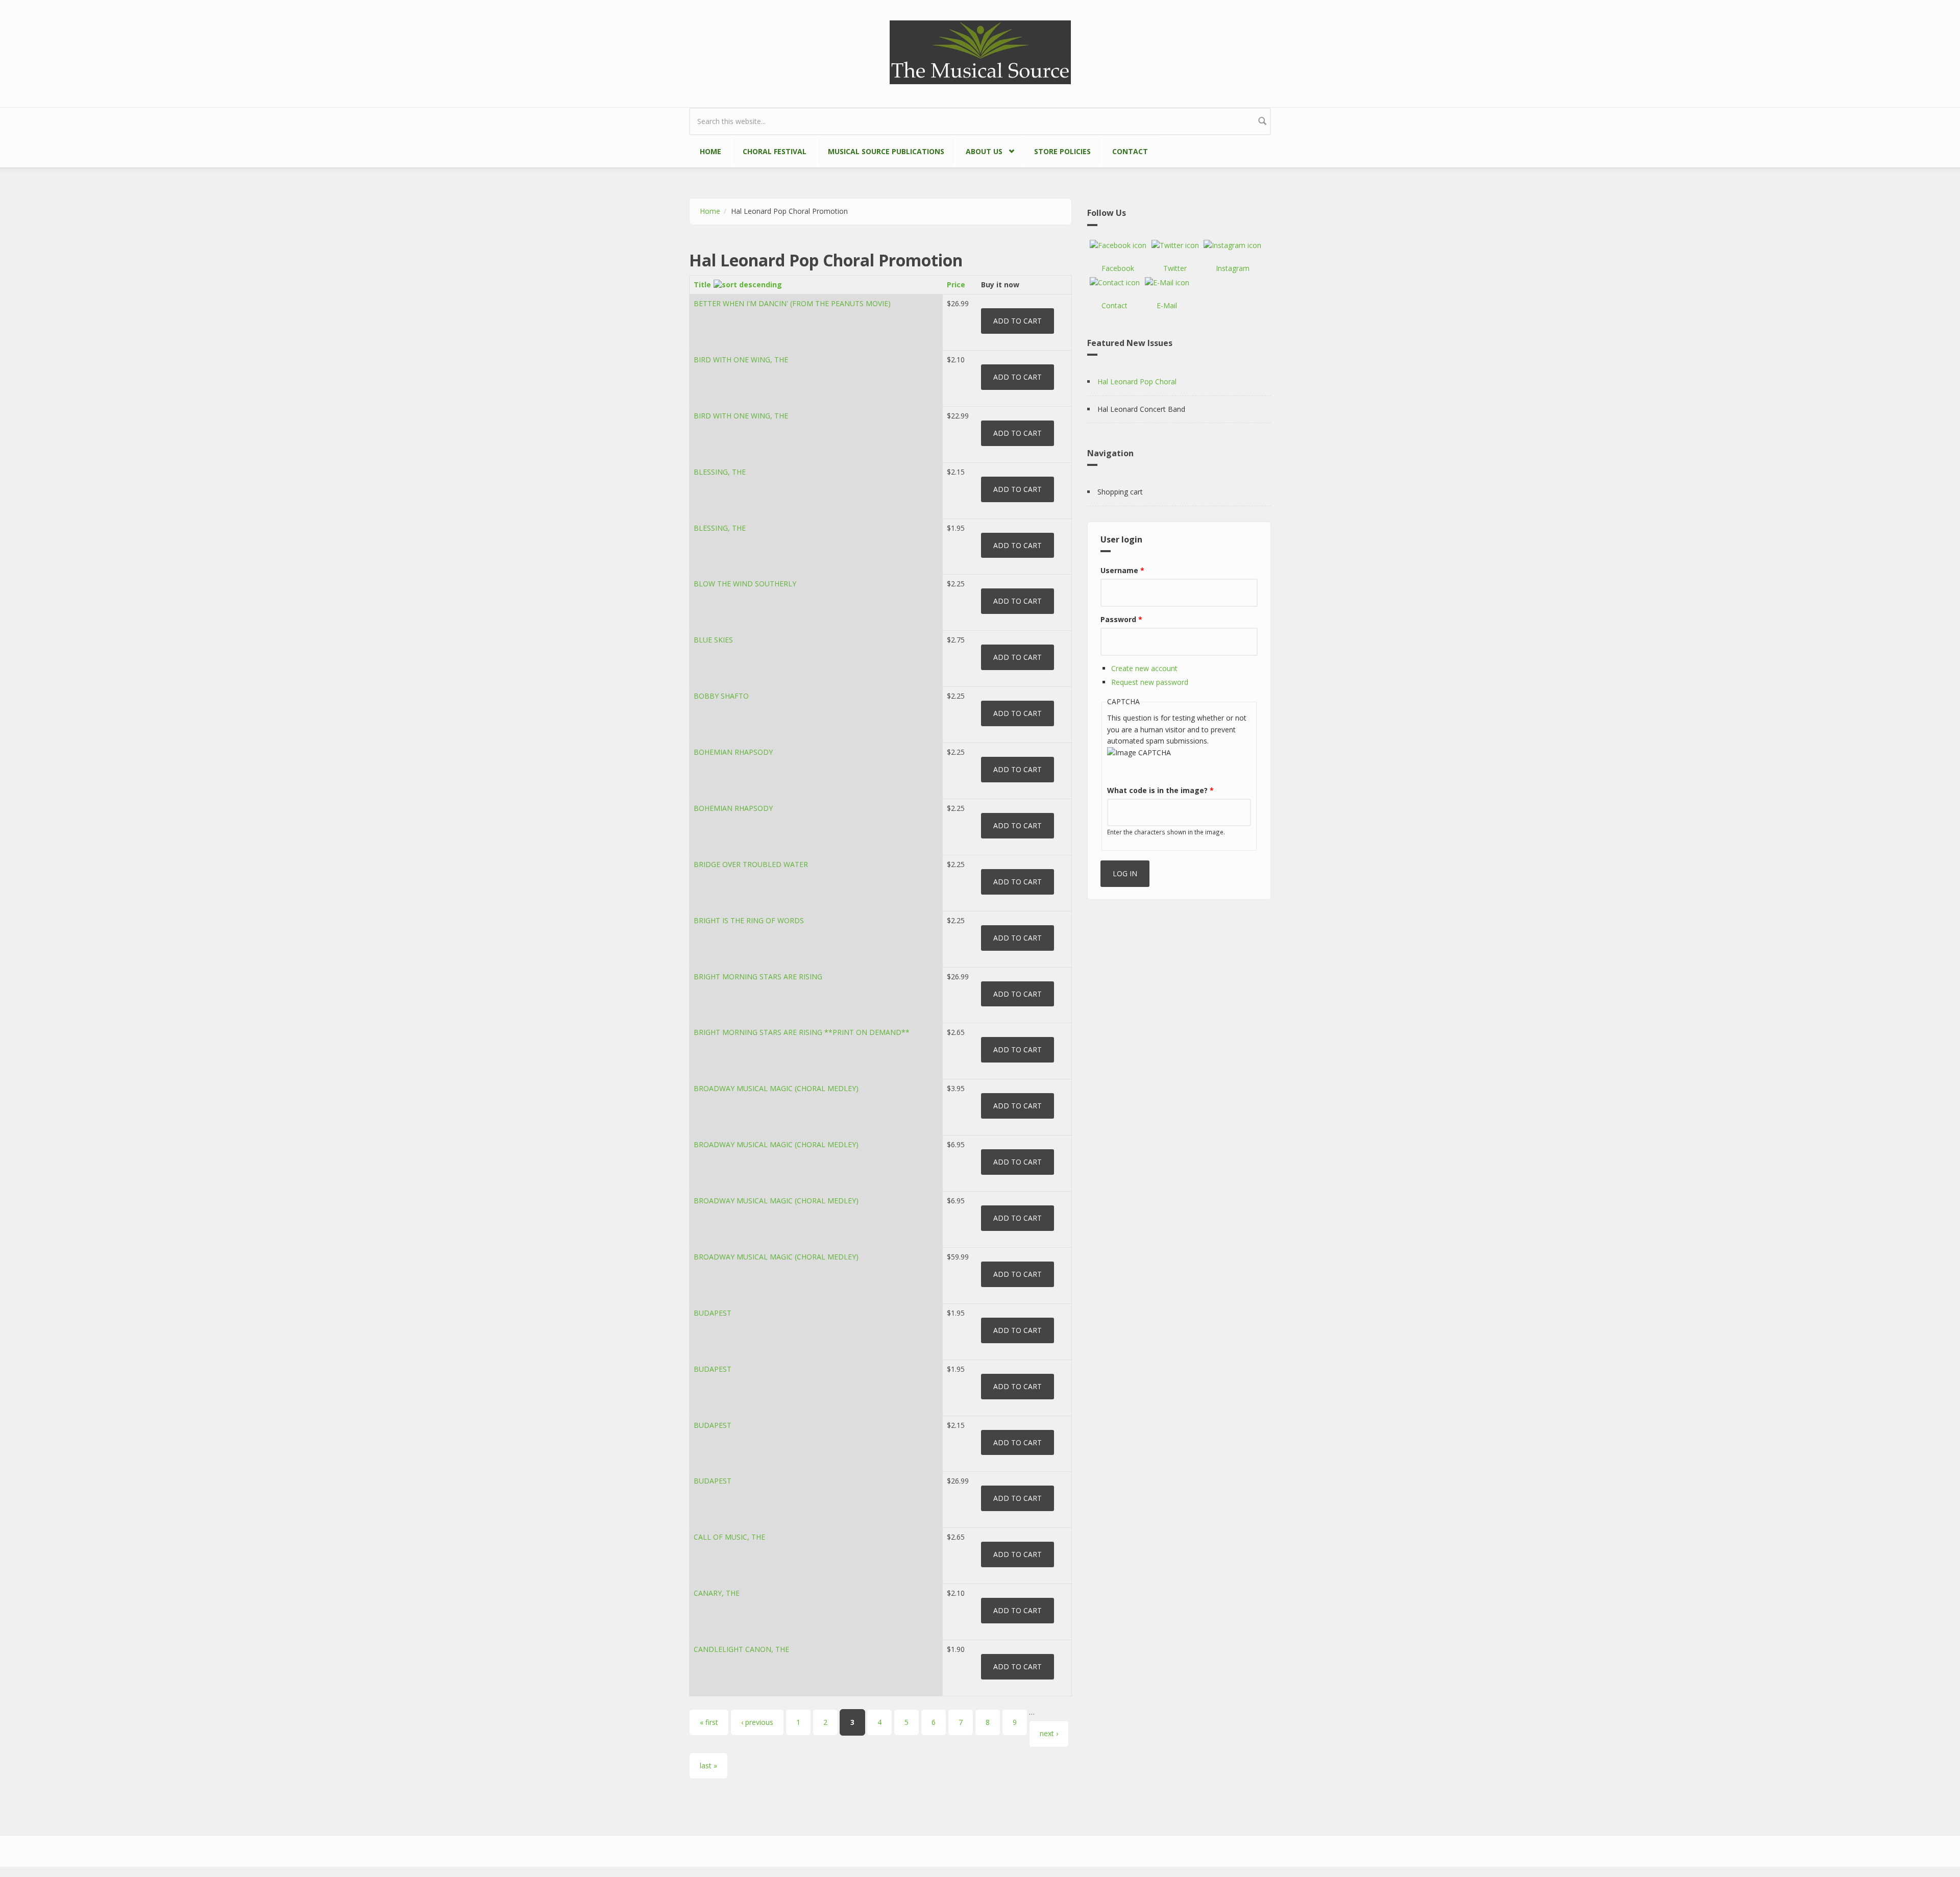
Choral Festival (775, 151)
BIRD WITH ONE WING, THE (741, 360)
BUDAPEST (713, 1313)
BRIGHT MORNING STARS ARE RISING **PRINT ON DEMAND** (802, 1032)
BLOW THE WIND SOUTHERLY (745, 584)
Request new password (1150, 682)
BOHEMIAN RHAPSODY (733, 752)
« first (709, 1722)
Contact (1130, 151)
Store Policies (1062, 151)
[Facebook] (1118, 245)
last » (708, 1765)
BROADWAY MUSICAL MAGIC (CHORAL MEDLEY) (776, 1088)
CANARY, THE (717, 1593)
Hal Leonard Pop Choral (1137, 381)
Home (710, 151)
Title (702, 285)
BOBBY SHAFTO (721, 696)
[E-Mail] (1167, 283)
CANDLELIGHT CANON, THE (741, 1649)
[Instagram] (1232, 245)
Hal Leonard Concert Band (1141, 409)
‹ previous (757, 1722)
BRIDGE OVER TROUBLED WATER (751, 864)
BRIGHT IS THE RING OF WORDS (749, 920)
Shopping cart (1120, 492)
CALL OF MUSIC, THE (729, 1537)
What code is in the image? (1160, 790)
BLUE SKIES (713, 640)
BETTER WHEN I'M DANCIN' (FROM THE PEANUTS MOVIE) (792, 303)
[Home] (980, 51)
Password (1121, 619)
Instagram (1233, 268)
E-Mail (1167, 305)
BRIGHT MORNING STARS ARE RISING (758, 977)
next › (1049, 1733)
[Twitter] (1175, 245)
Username (1122, 570)
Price (956, 285)
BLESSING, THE (720, 472)
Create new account (1144, 668)
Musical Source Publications (886, 151)
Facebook (1118, 268)
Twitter (1175, 268)
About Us (979, 150)
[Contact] (1115, 283)
